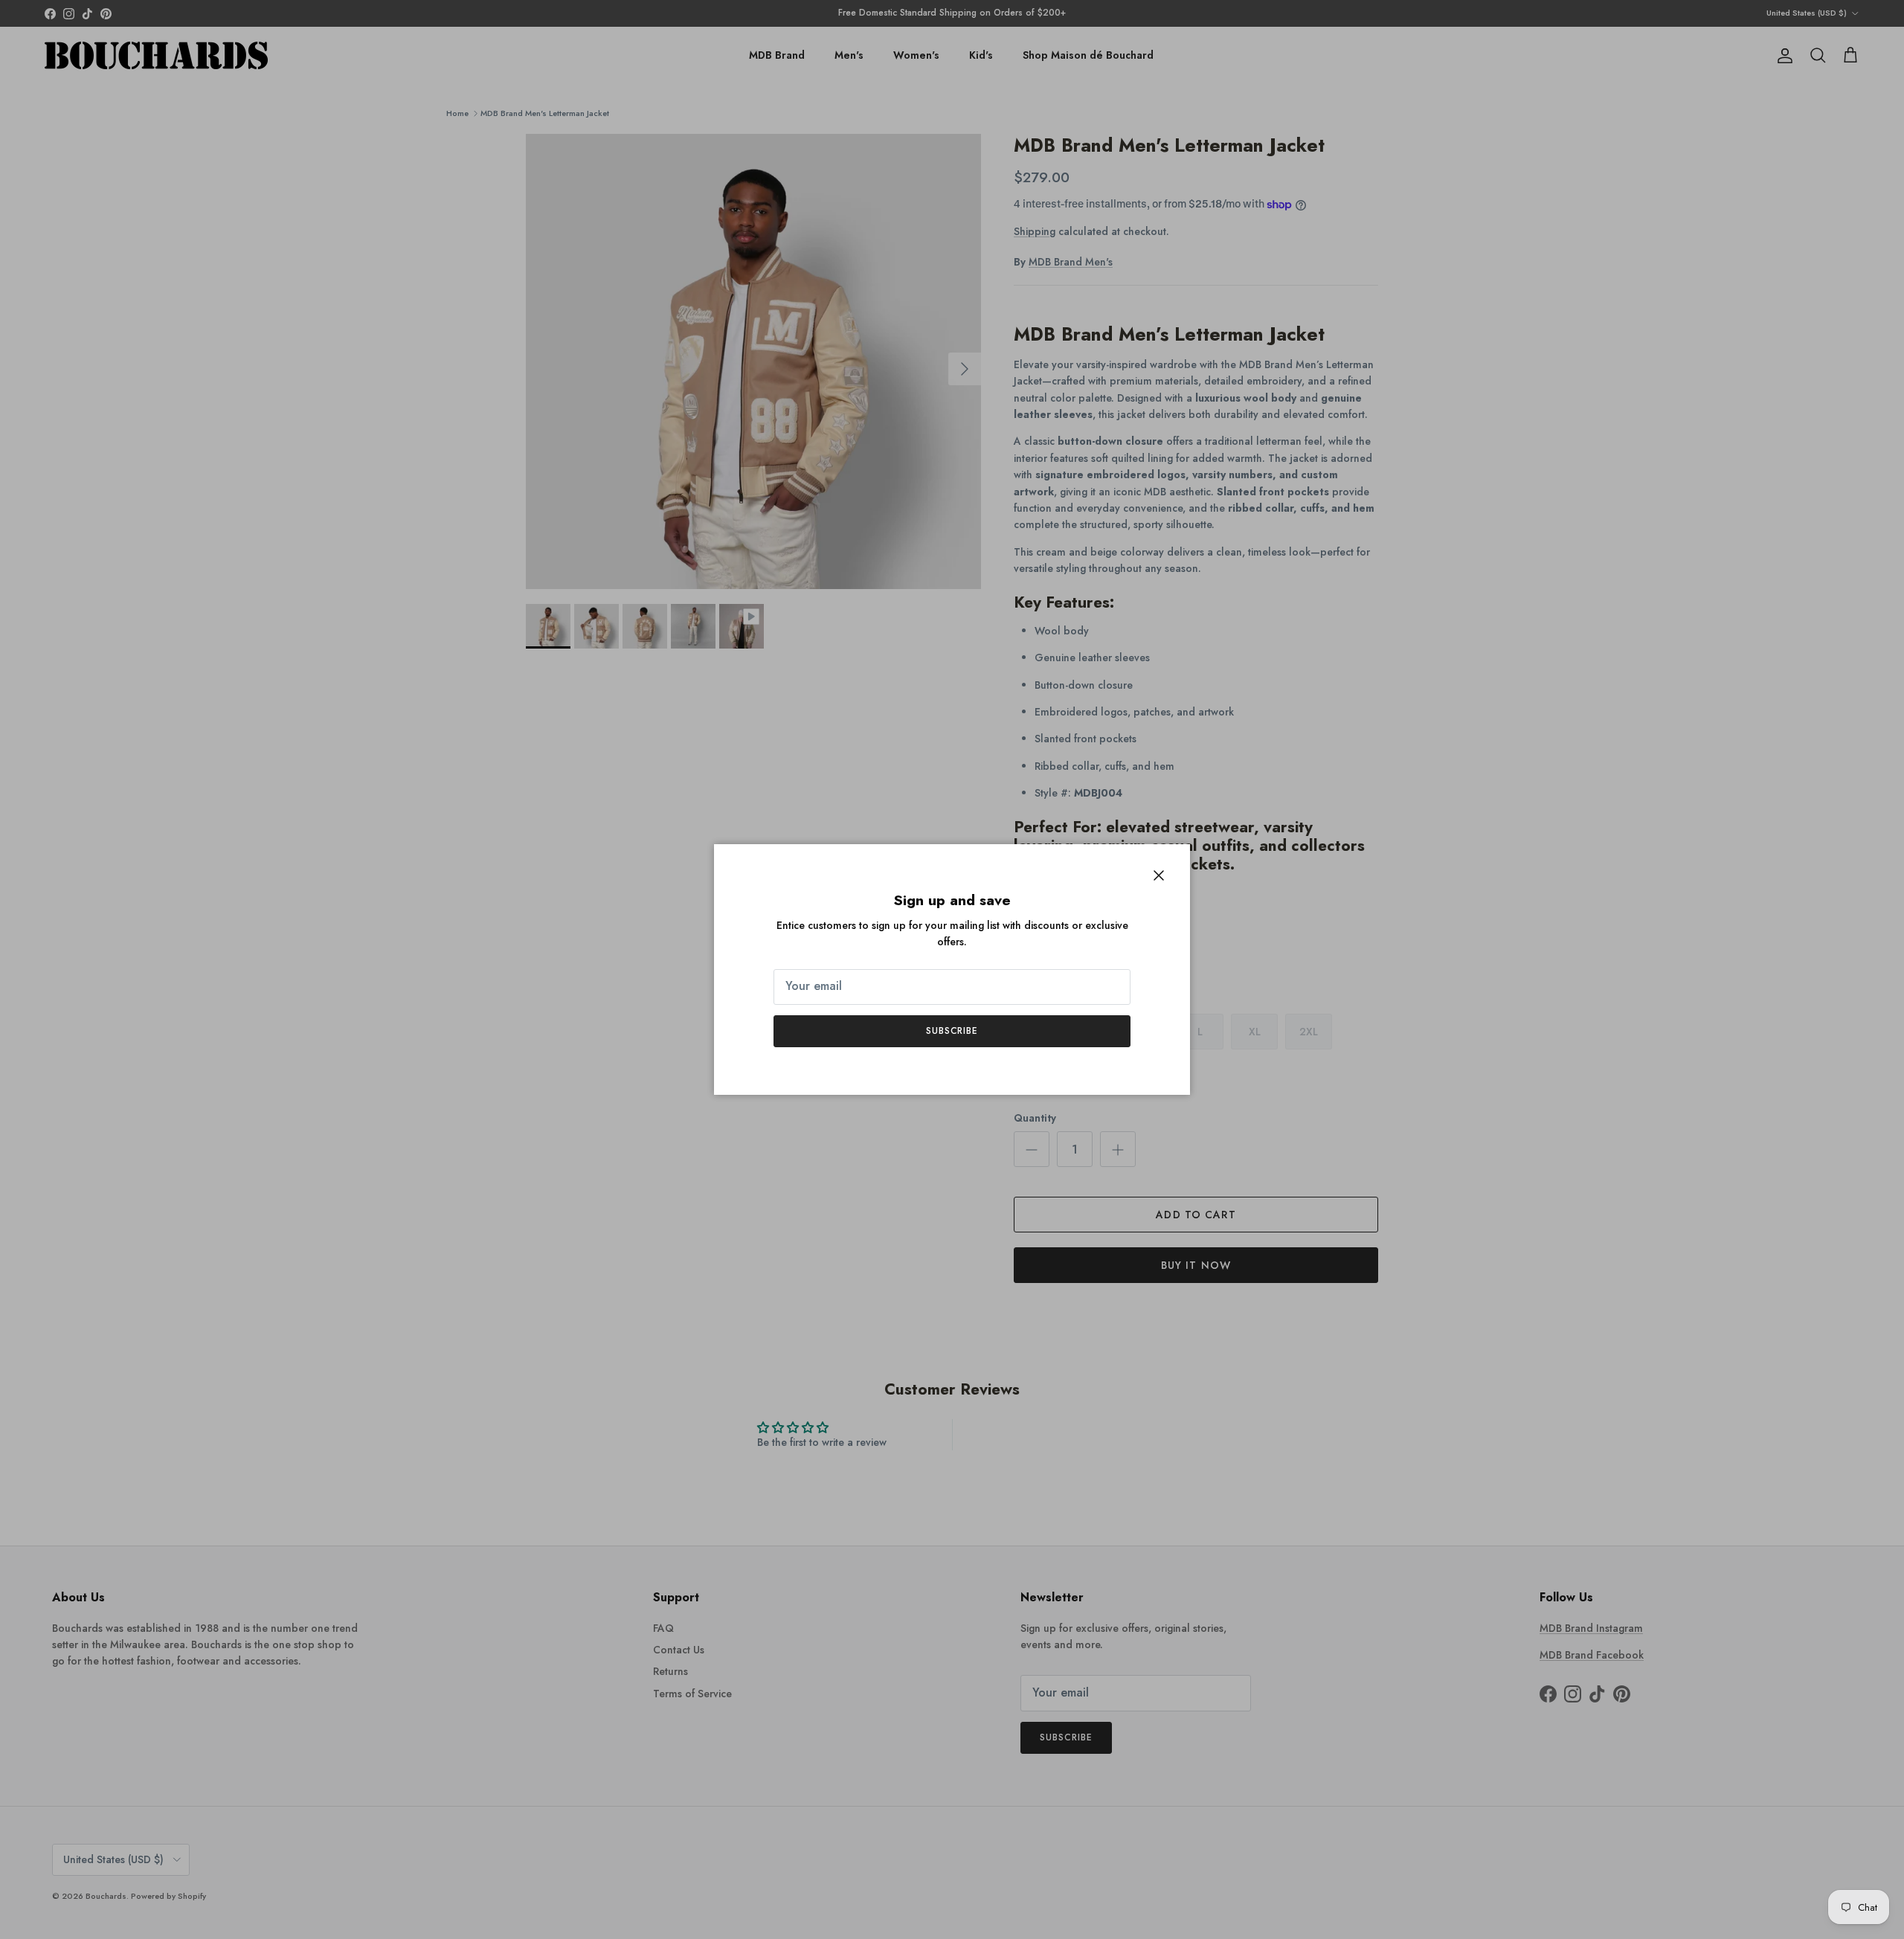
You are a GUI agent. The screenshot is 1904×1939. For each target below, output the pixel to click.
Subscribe (952, 1031)
